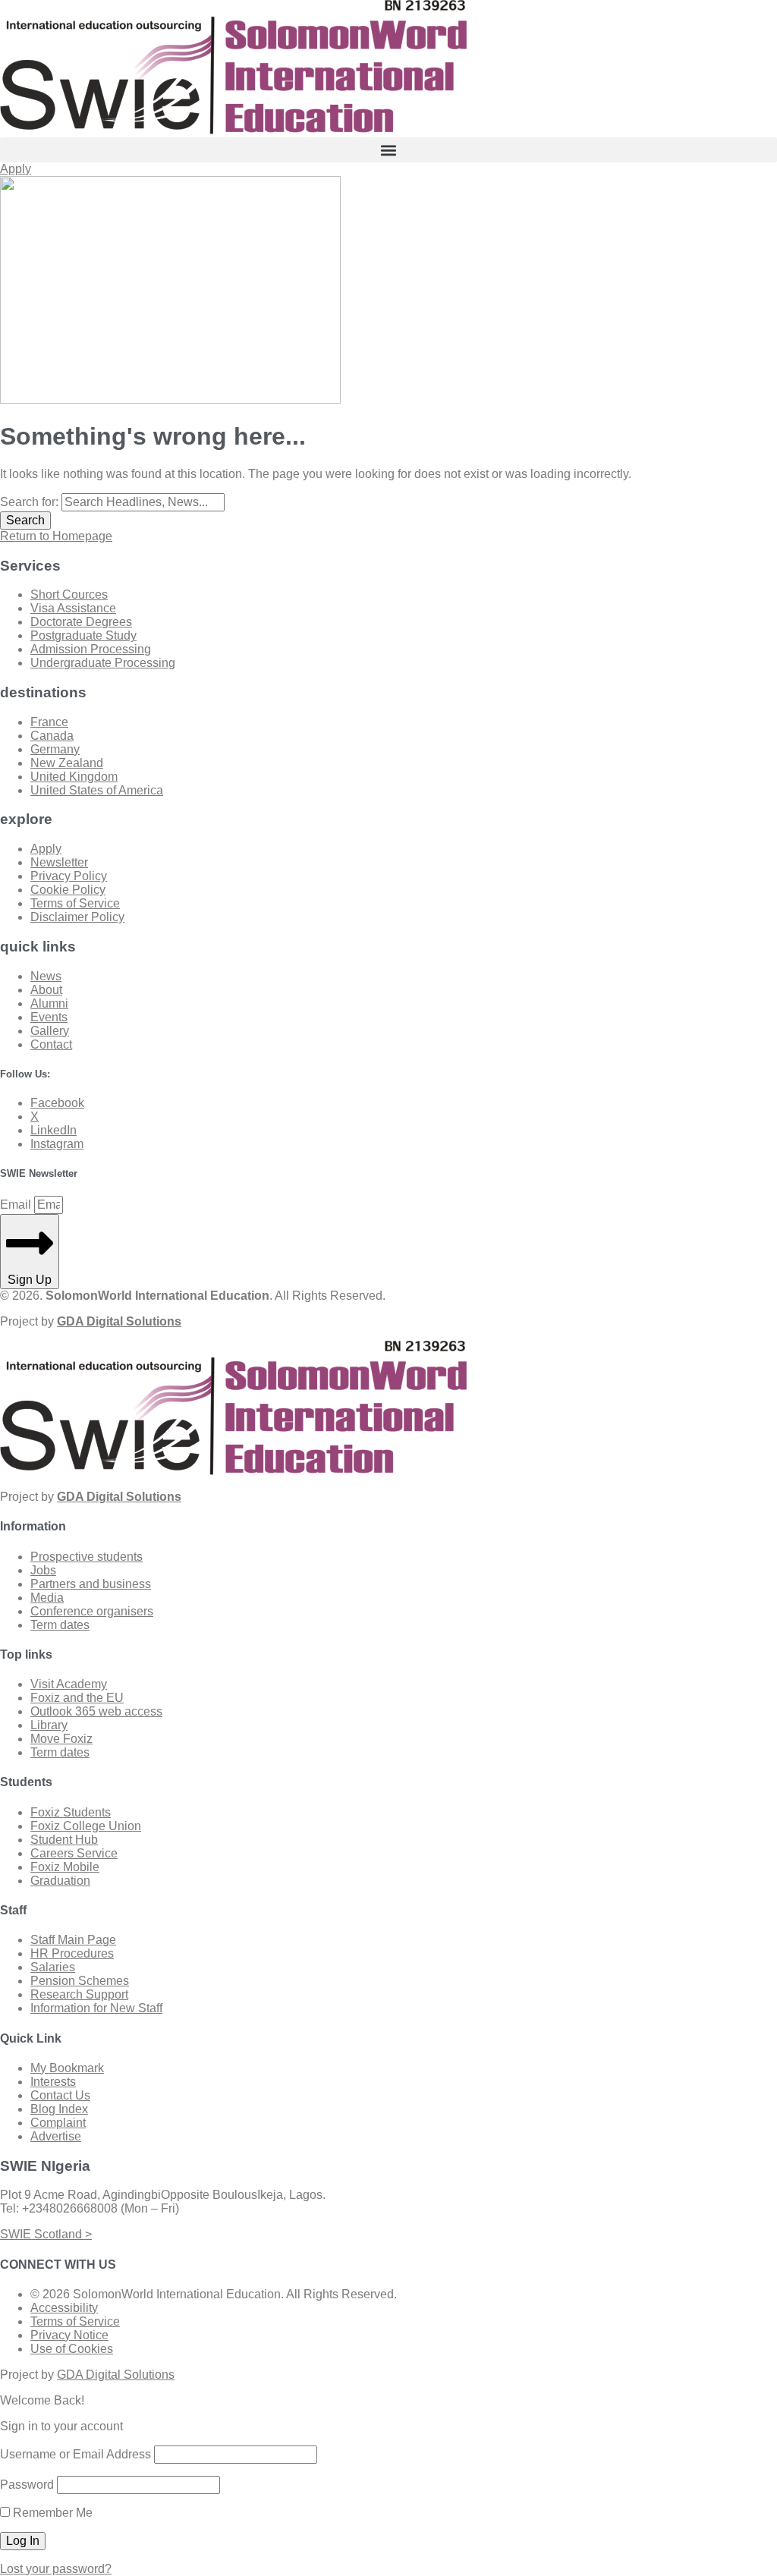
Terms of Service (75, 2321)
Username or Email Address (75, 2454)
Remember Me (51, 2513)
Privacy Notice (69, 2335)
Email (17, 1205)
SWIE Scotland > (46, 2234)
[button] (388, 150)
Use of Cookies (72, 2349)
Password (27, 2485)
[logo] (233, 130)
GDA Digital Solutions (116, 2375)
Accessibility (64, 2308)
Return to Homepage (56, 536)
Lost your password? (56, 2569)
